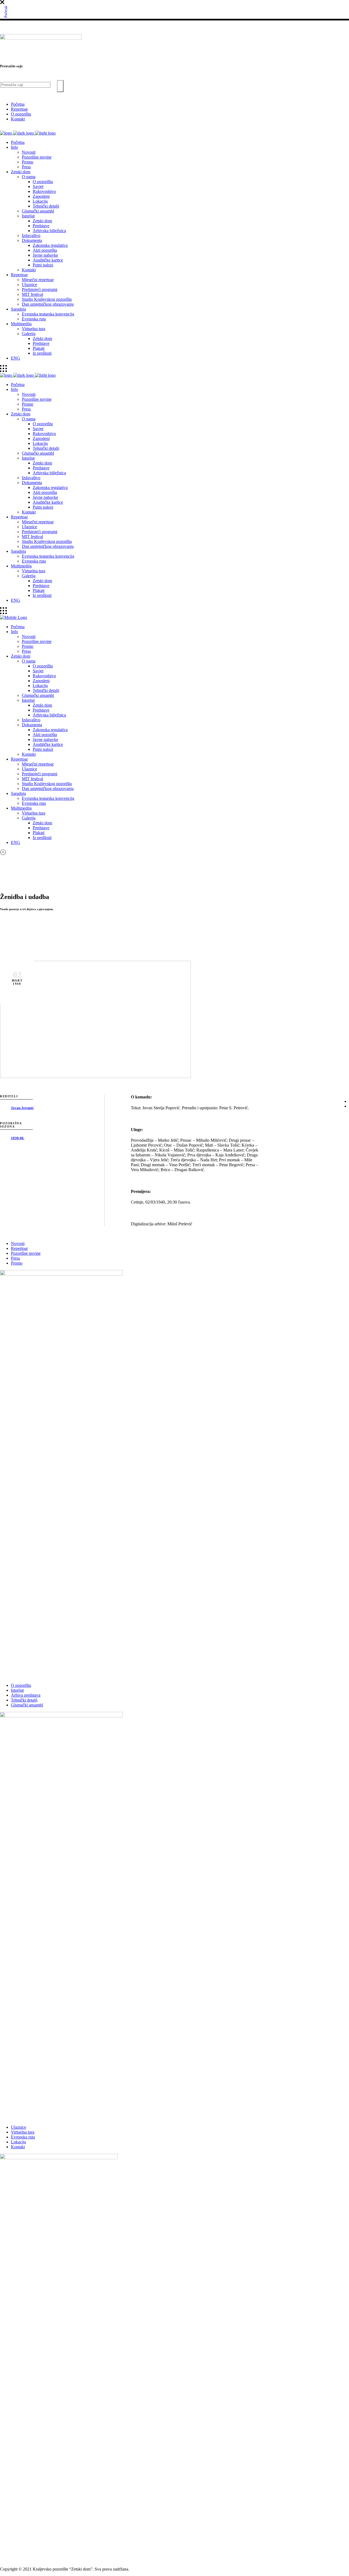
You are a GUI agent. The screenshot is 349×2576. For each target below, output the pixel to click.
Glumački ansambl (27, 1705)
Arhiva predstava (26, 1695)
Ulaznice (19, 2127)
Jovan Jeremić (22, 1108)
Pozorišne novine (26, 1253)
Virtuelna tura (23, 2132)
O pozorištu (21, 114)
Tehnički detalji (24, 1700)
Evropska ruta (23, 2137)
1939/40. (18, 1138)
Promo (17, 1263)
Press (15, 1258)
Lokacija (18, 2142)
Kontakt (18, 119)
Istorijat (17, 1690)
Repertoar (19, 109)
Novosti (18, 1243)
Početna (18, 104)
